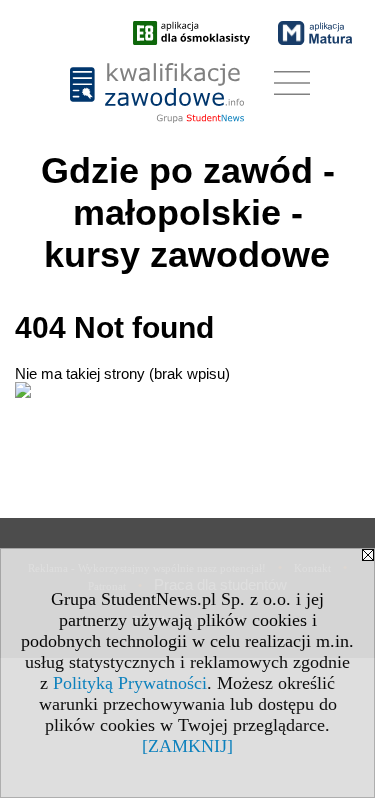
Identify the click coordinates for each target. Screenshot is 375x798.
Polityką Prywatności (130, 683)
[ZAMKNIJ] (187, 746)
